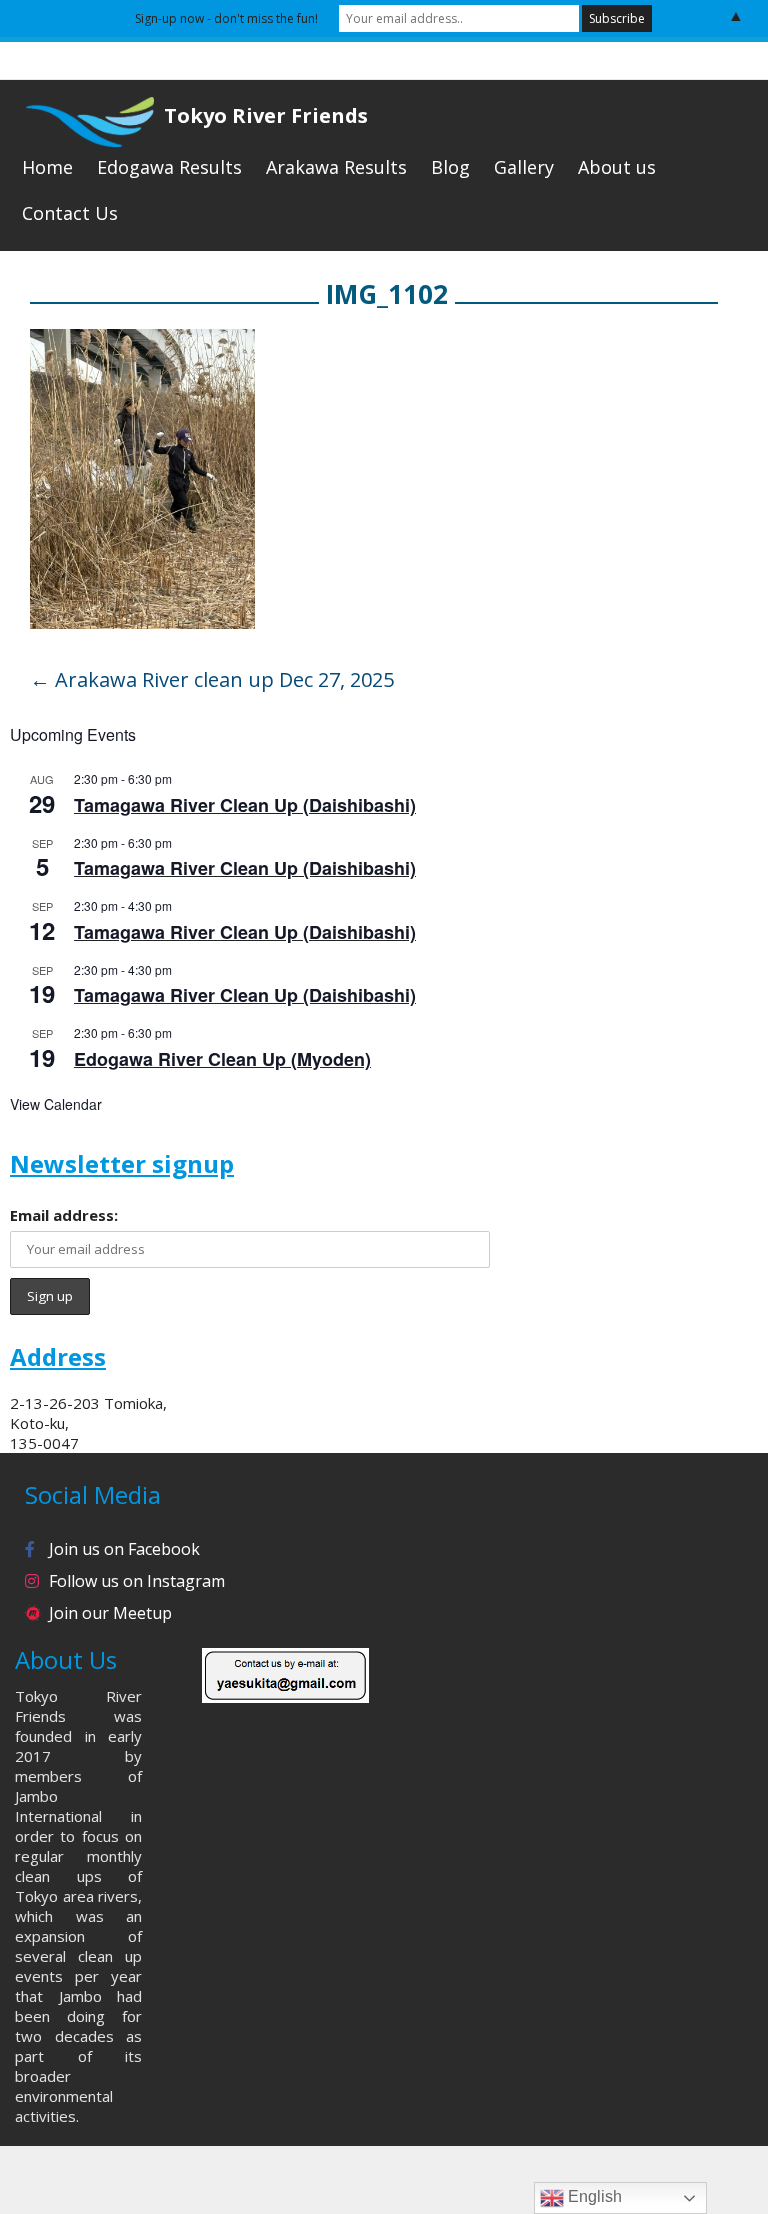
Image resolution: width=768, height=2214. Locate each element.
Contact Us (70, 213)
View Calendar (56, 1104)
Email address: (64, 1215)
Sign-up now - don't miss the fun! (226, 18)
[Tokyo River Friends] (82, 119)
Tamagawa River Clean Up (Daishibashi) (245, 805)
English (593, 2196)
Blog (450, 167)
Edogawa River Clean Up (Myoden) (222, 1059)
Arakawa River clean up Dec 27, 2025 (212, 679)
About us (617, 167)
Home (47, 167)
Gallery (524, 167)
